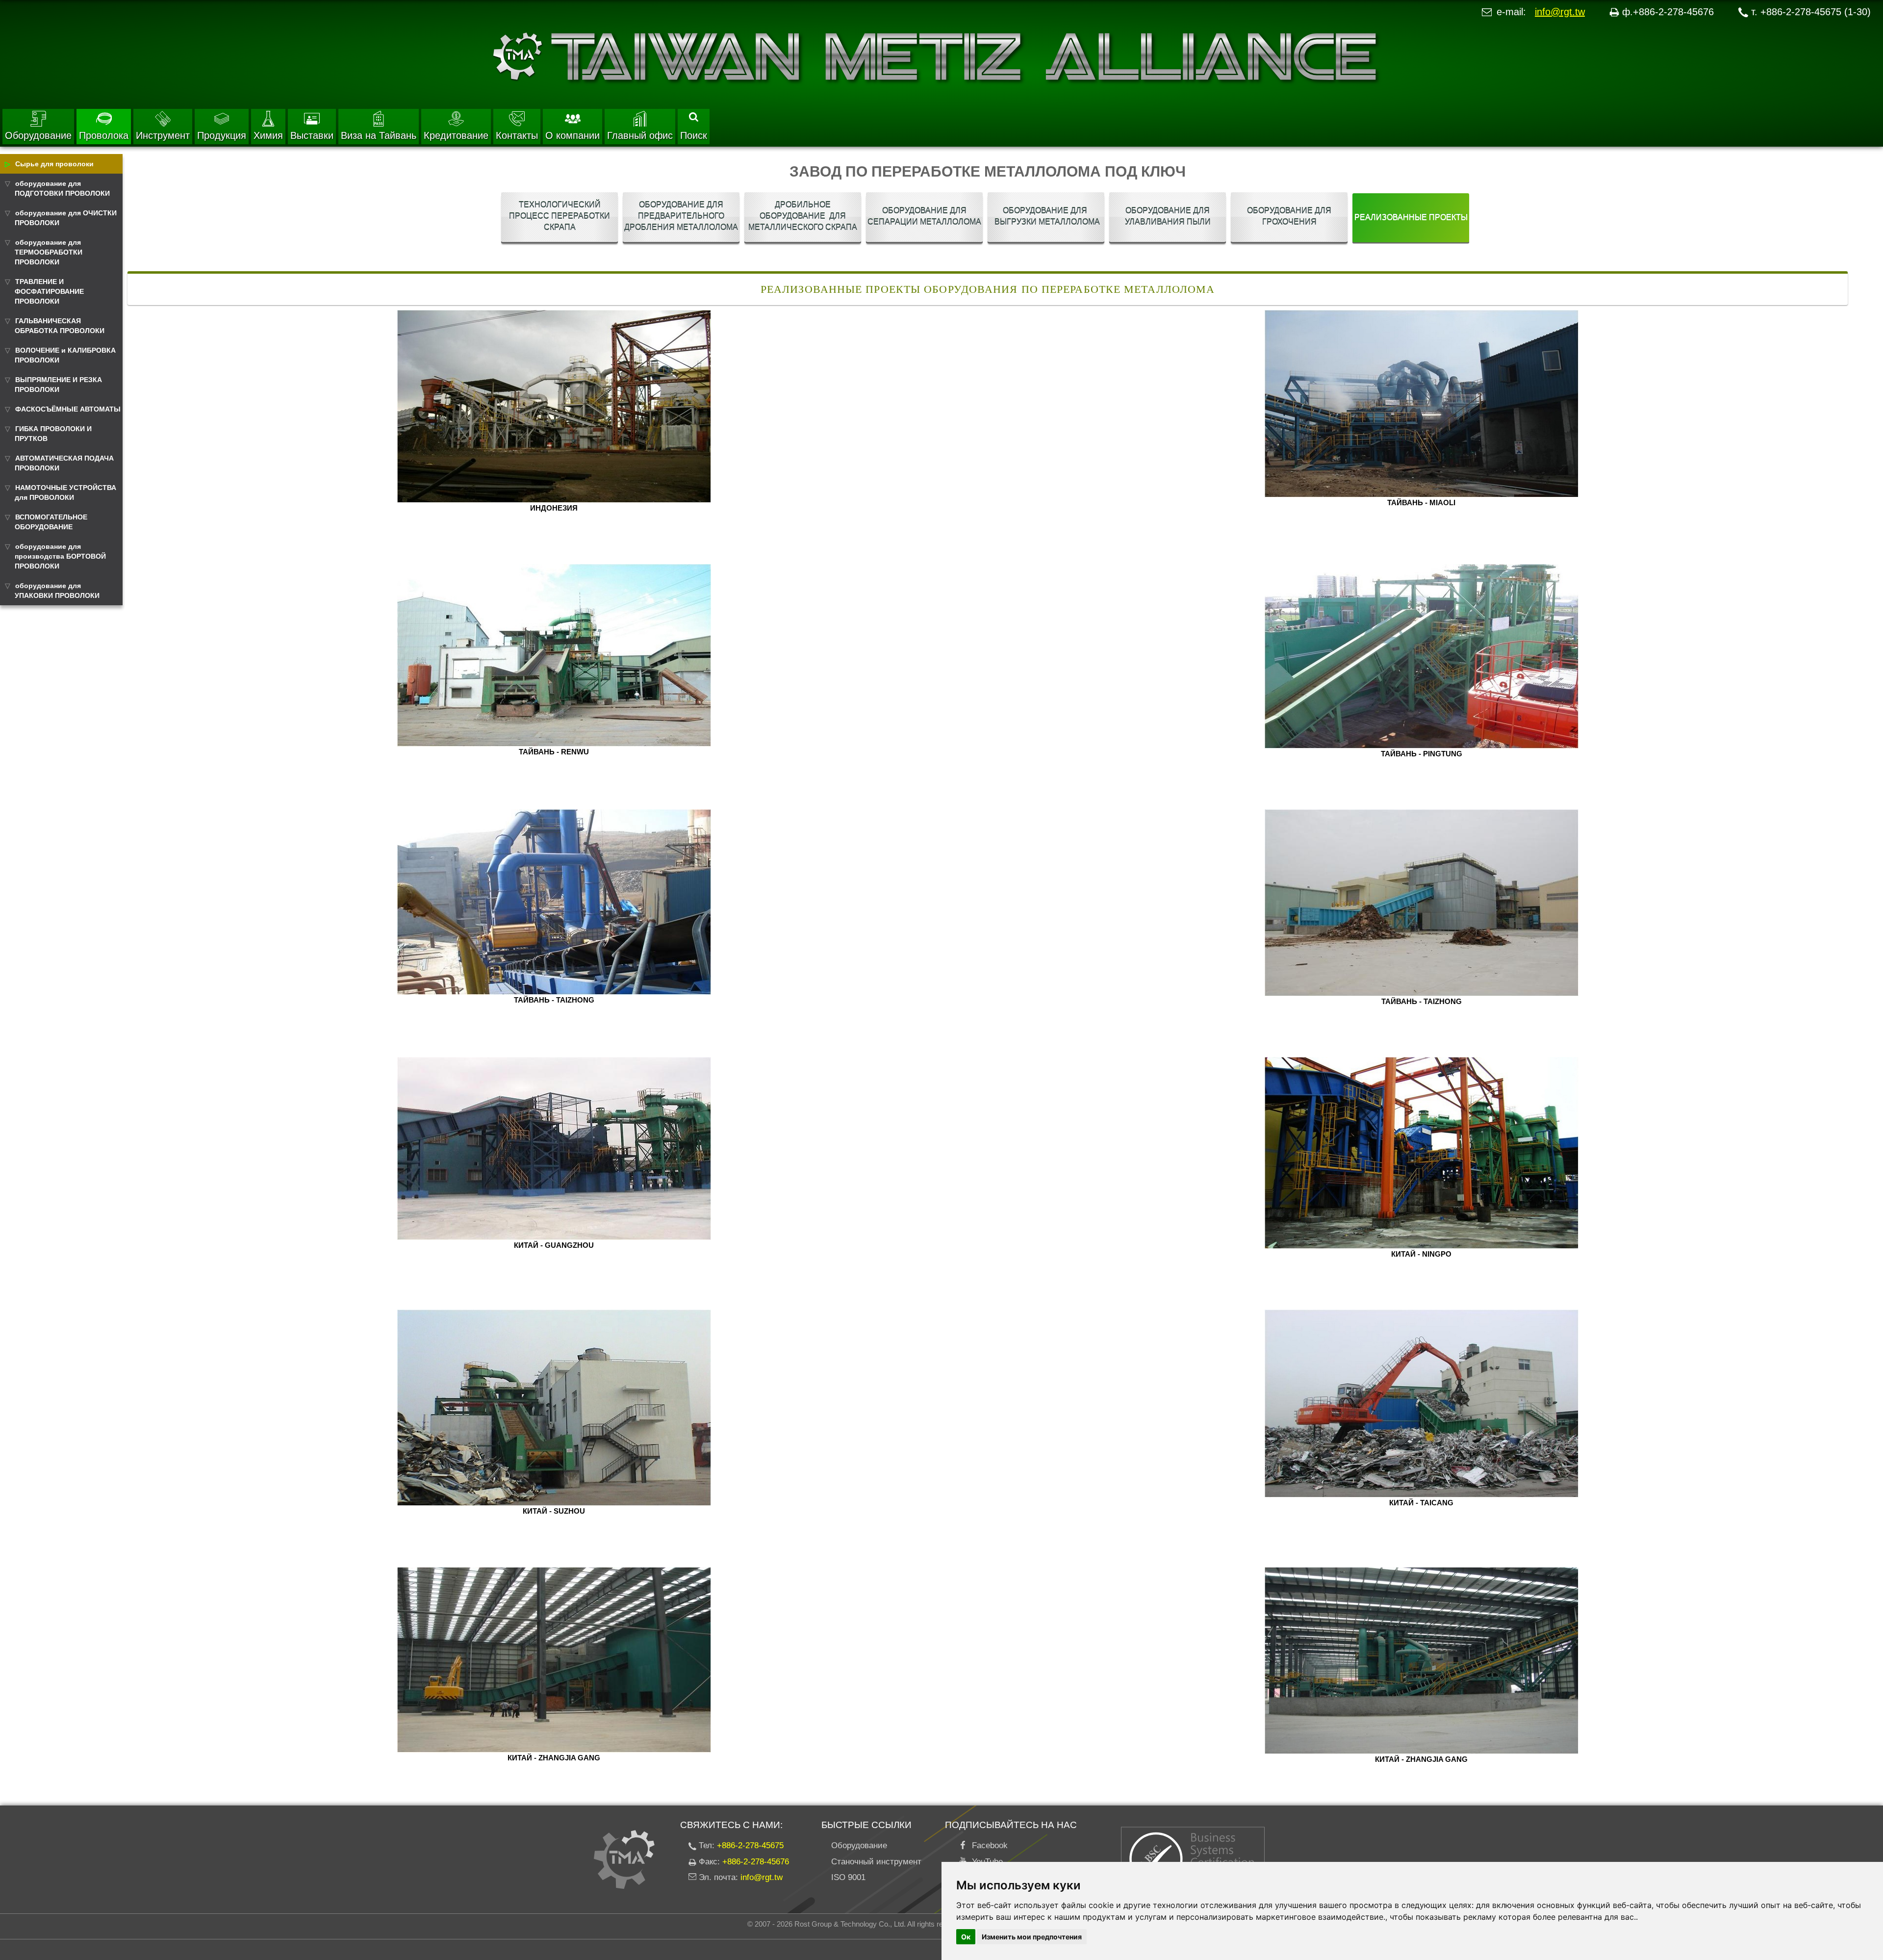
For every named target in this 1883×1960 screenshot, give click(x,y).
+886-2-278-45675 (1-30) (1816, 12)
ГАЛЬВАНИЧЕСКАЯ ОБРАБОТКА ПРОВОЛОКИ (60, 326)
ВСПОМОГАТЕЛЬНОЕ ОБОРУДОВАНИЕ (51, 522)
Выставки (312, 135)
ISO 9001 (848, 1877)
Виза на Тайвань (379, 135)
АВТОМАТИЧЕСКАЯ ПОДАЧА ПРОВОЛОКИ (64, 463)
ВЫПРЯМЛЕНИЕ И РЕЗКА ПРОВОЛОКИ (58, 385)
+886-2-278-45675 (750, 1845)
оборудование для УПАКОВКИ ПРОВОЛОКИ (57, 591)
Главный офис (640, 135)
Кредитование (456, 135)
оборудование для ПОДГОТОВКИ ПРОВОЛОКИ (62, 188)
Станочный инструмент (876, 1862)
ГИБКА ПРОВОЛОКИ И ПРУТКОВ (53, 434)
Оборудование (38, 135)
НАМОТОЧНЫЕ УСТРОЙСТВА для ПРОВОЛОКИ (65, 492)
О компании (573, 135)
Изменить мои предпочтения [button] (1032, 1937)
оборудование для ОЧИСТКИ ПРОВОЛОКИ (66, 218)
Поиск (694, 135)
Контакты (517, 135)
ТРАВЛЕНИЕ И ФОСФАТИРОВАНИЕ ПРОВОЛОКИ (49, 291)
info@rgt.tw (1560, 12)
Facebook (987, 1845)
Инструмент (163, 135)
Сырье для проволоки (54, 164)
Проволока (104, 135)
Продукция (222, 135)
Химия (268, 135)
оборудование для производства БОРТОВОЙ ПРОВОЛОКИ (60, 556)
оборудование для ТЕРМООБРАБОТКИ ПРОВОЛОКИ (49, 252)
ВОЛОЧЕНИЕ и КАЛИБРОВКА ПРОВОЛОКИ (65, 355)
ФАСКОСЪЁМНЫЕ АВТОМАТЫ (68, 409)
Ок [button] (966, 1937)
